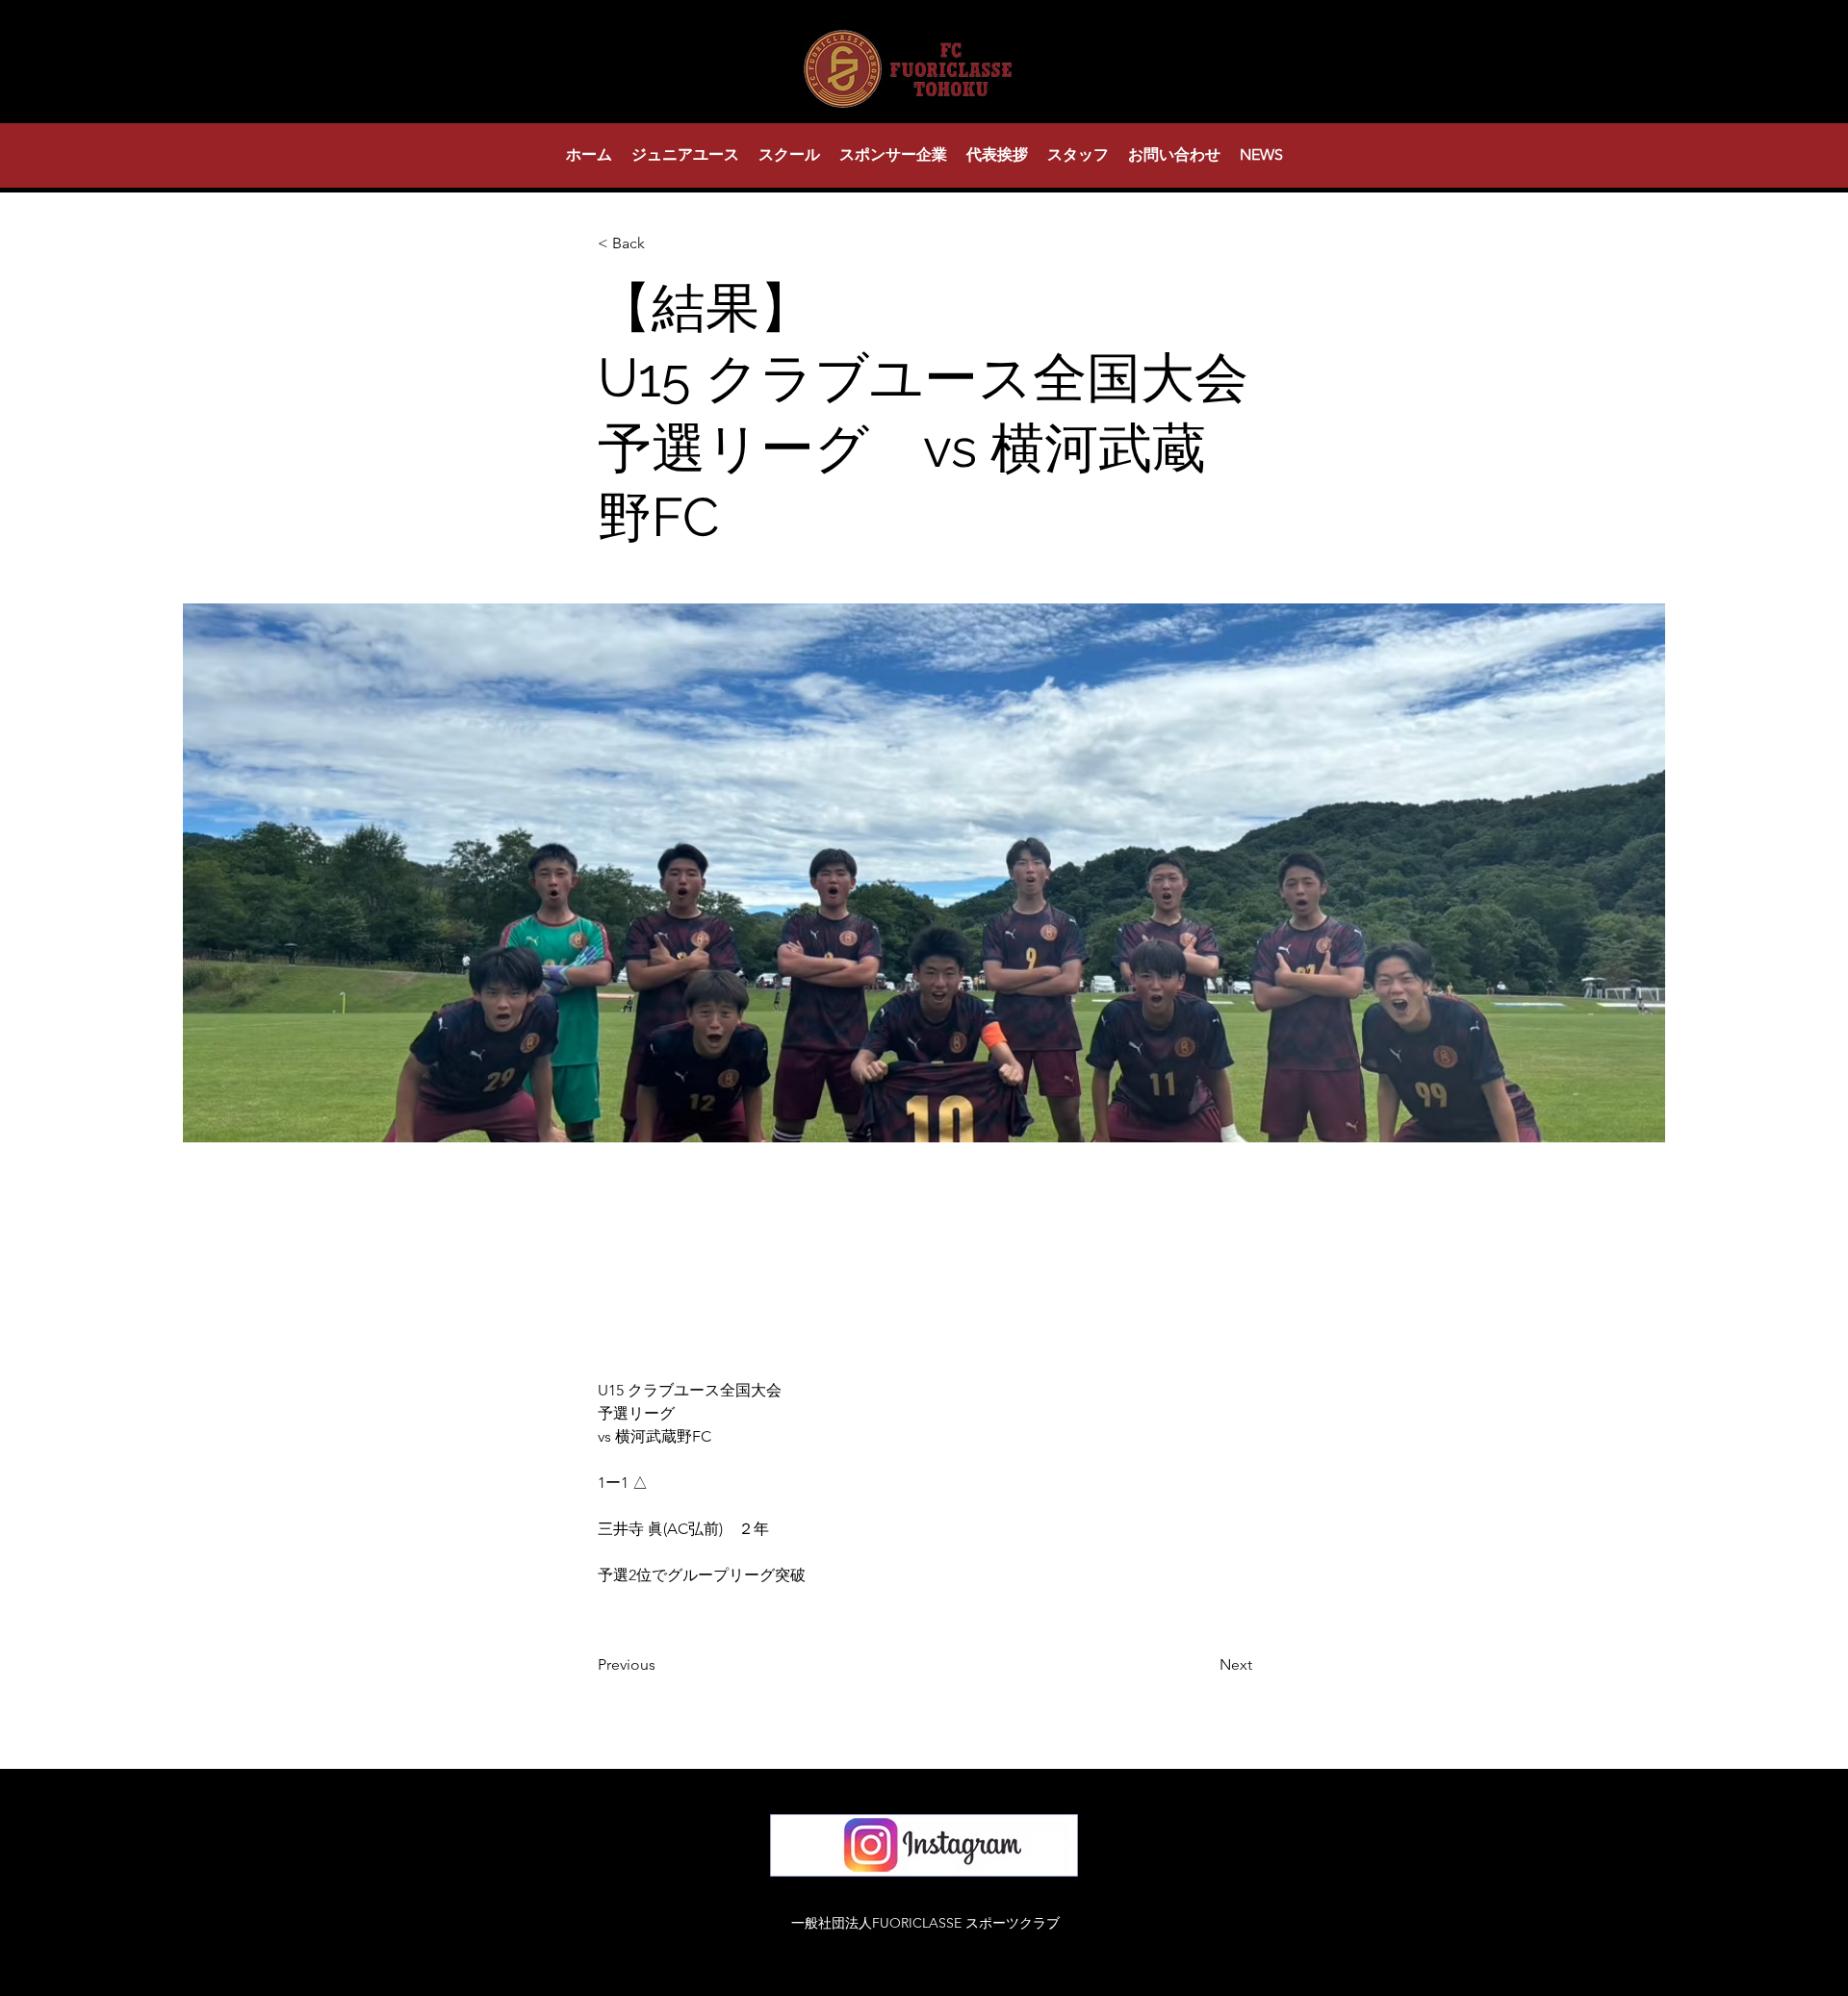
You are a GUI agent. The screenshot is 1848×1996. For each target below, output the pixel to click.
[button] (685, 155)
